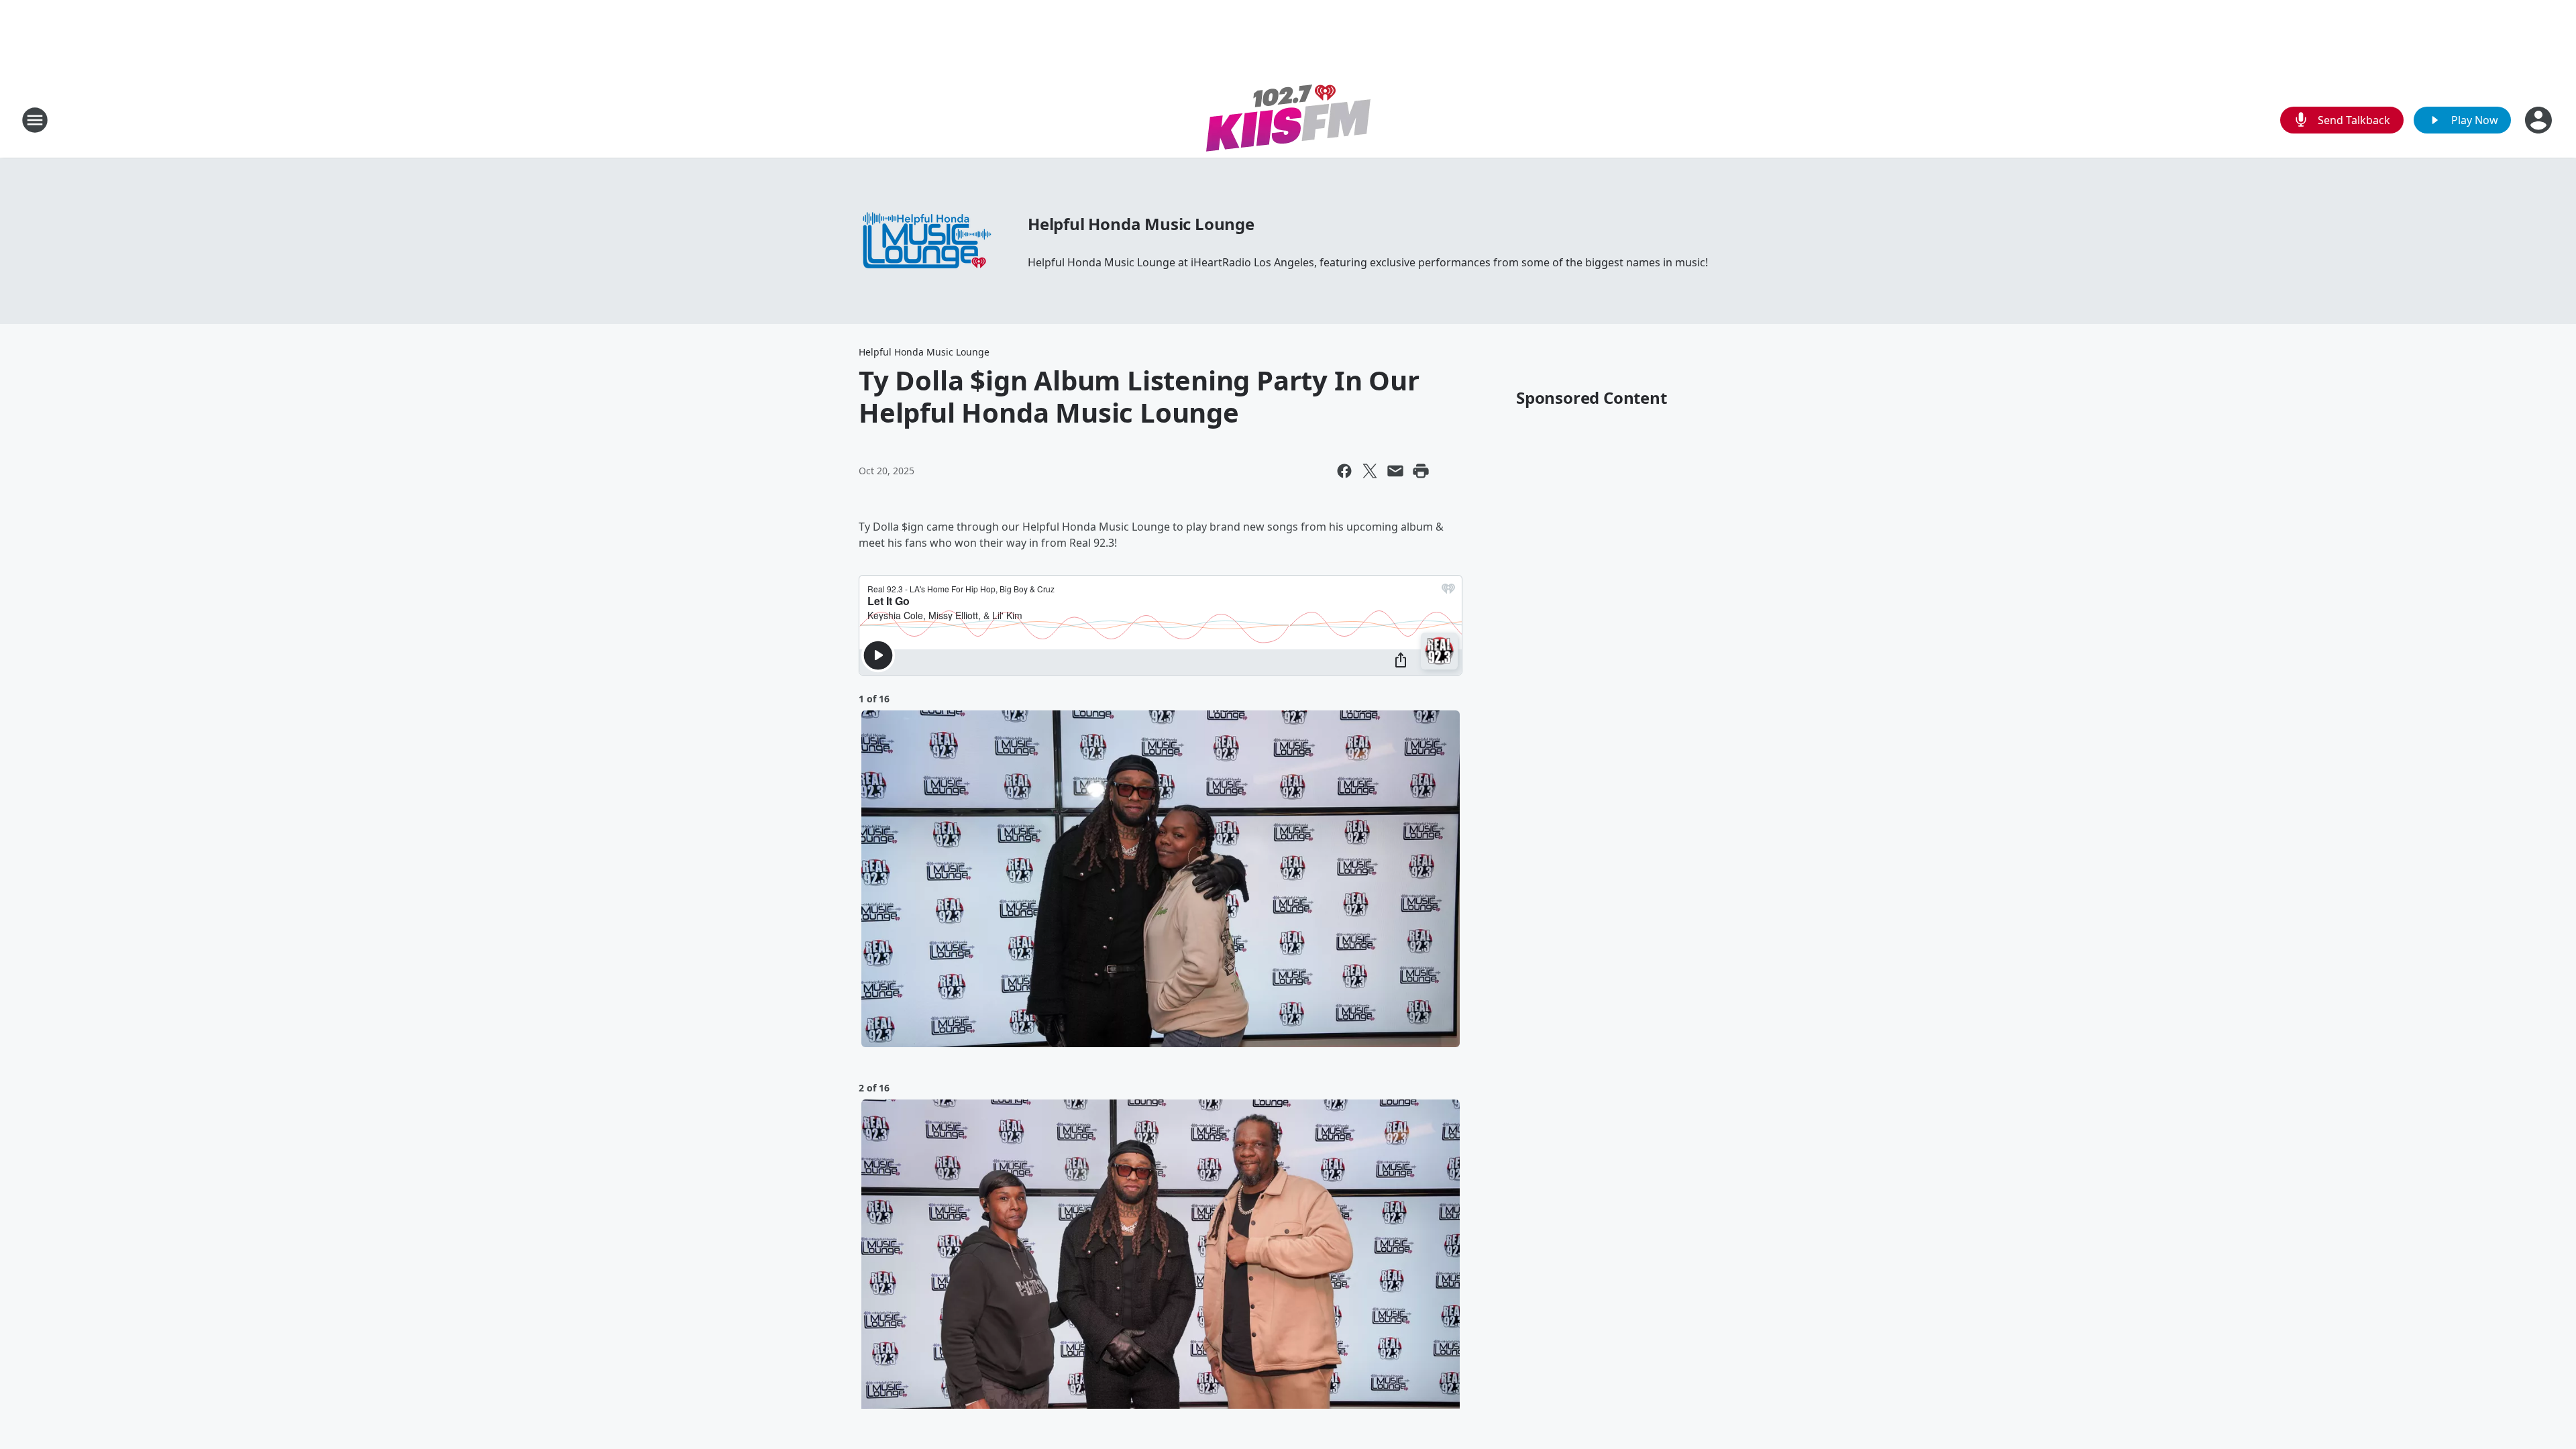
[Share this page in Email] (1395, 471)
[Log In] (2540, 120)
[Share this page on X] (1370, 471)
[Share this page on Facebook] (1344, 471)
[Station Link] (1288, 120)
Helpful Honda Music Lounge (1141, 224)
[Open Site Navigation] (35, 120)
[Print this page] (1421, 471)
